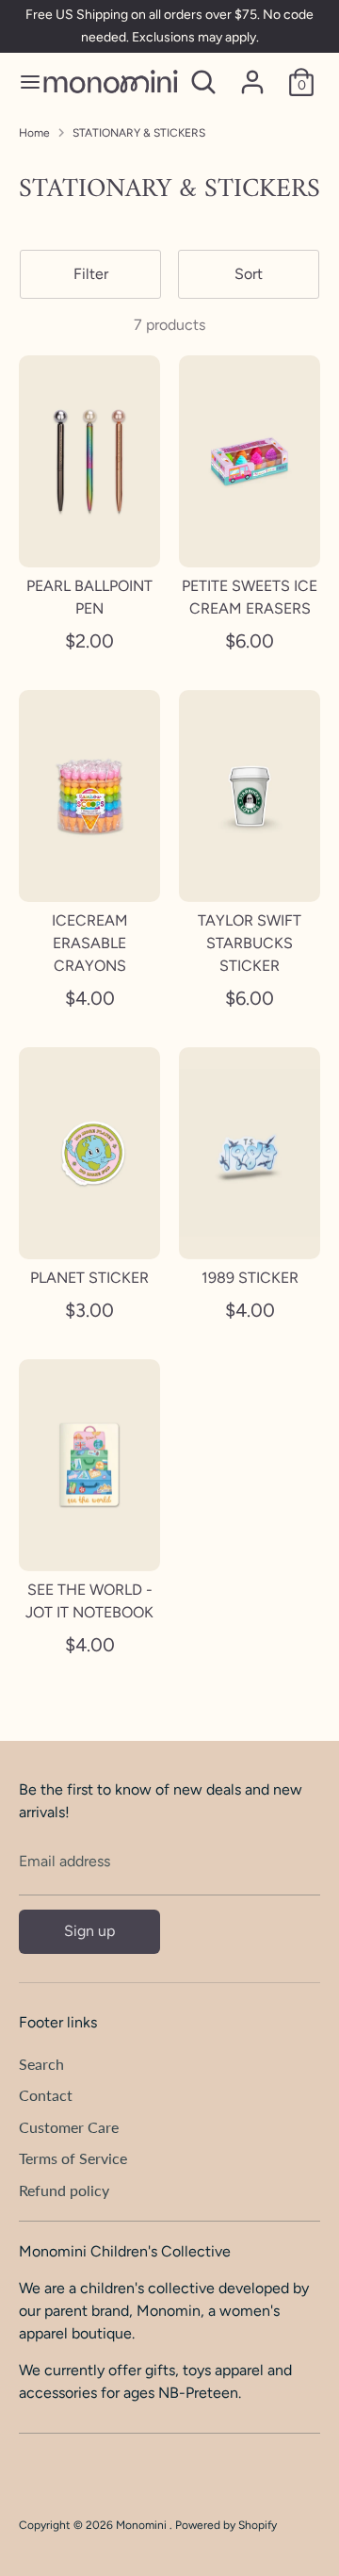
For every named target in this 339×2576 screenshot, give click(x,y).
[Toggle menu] (22, 82)
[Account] (252, 74)
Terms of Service (73, 2158)
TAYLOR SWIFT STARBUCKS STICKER (250, 943)
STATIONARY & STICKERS (139, 133)
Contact (46, 2095)
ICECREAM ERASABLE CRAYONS (90, 943)
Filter (91, 274)
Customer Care (69, 2127)
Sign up (89, 1931)
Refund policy (64, 2190)
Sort (249, 274)
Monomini (143, 2525)
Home (34, 133)
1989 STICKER (250, 1278)
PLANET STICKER (89, 1278)
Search (41, 2064)
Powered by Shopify (226, 2525)
